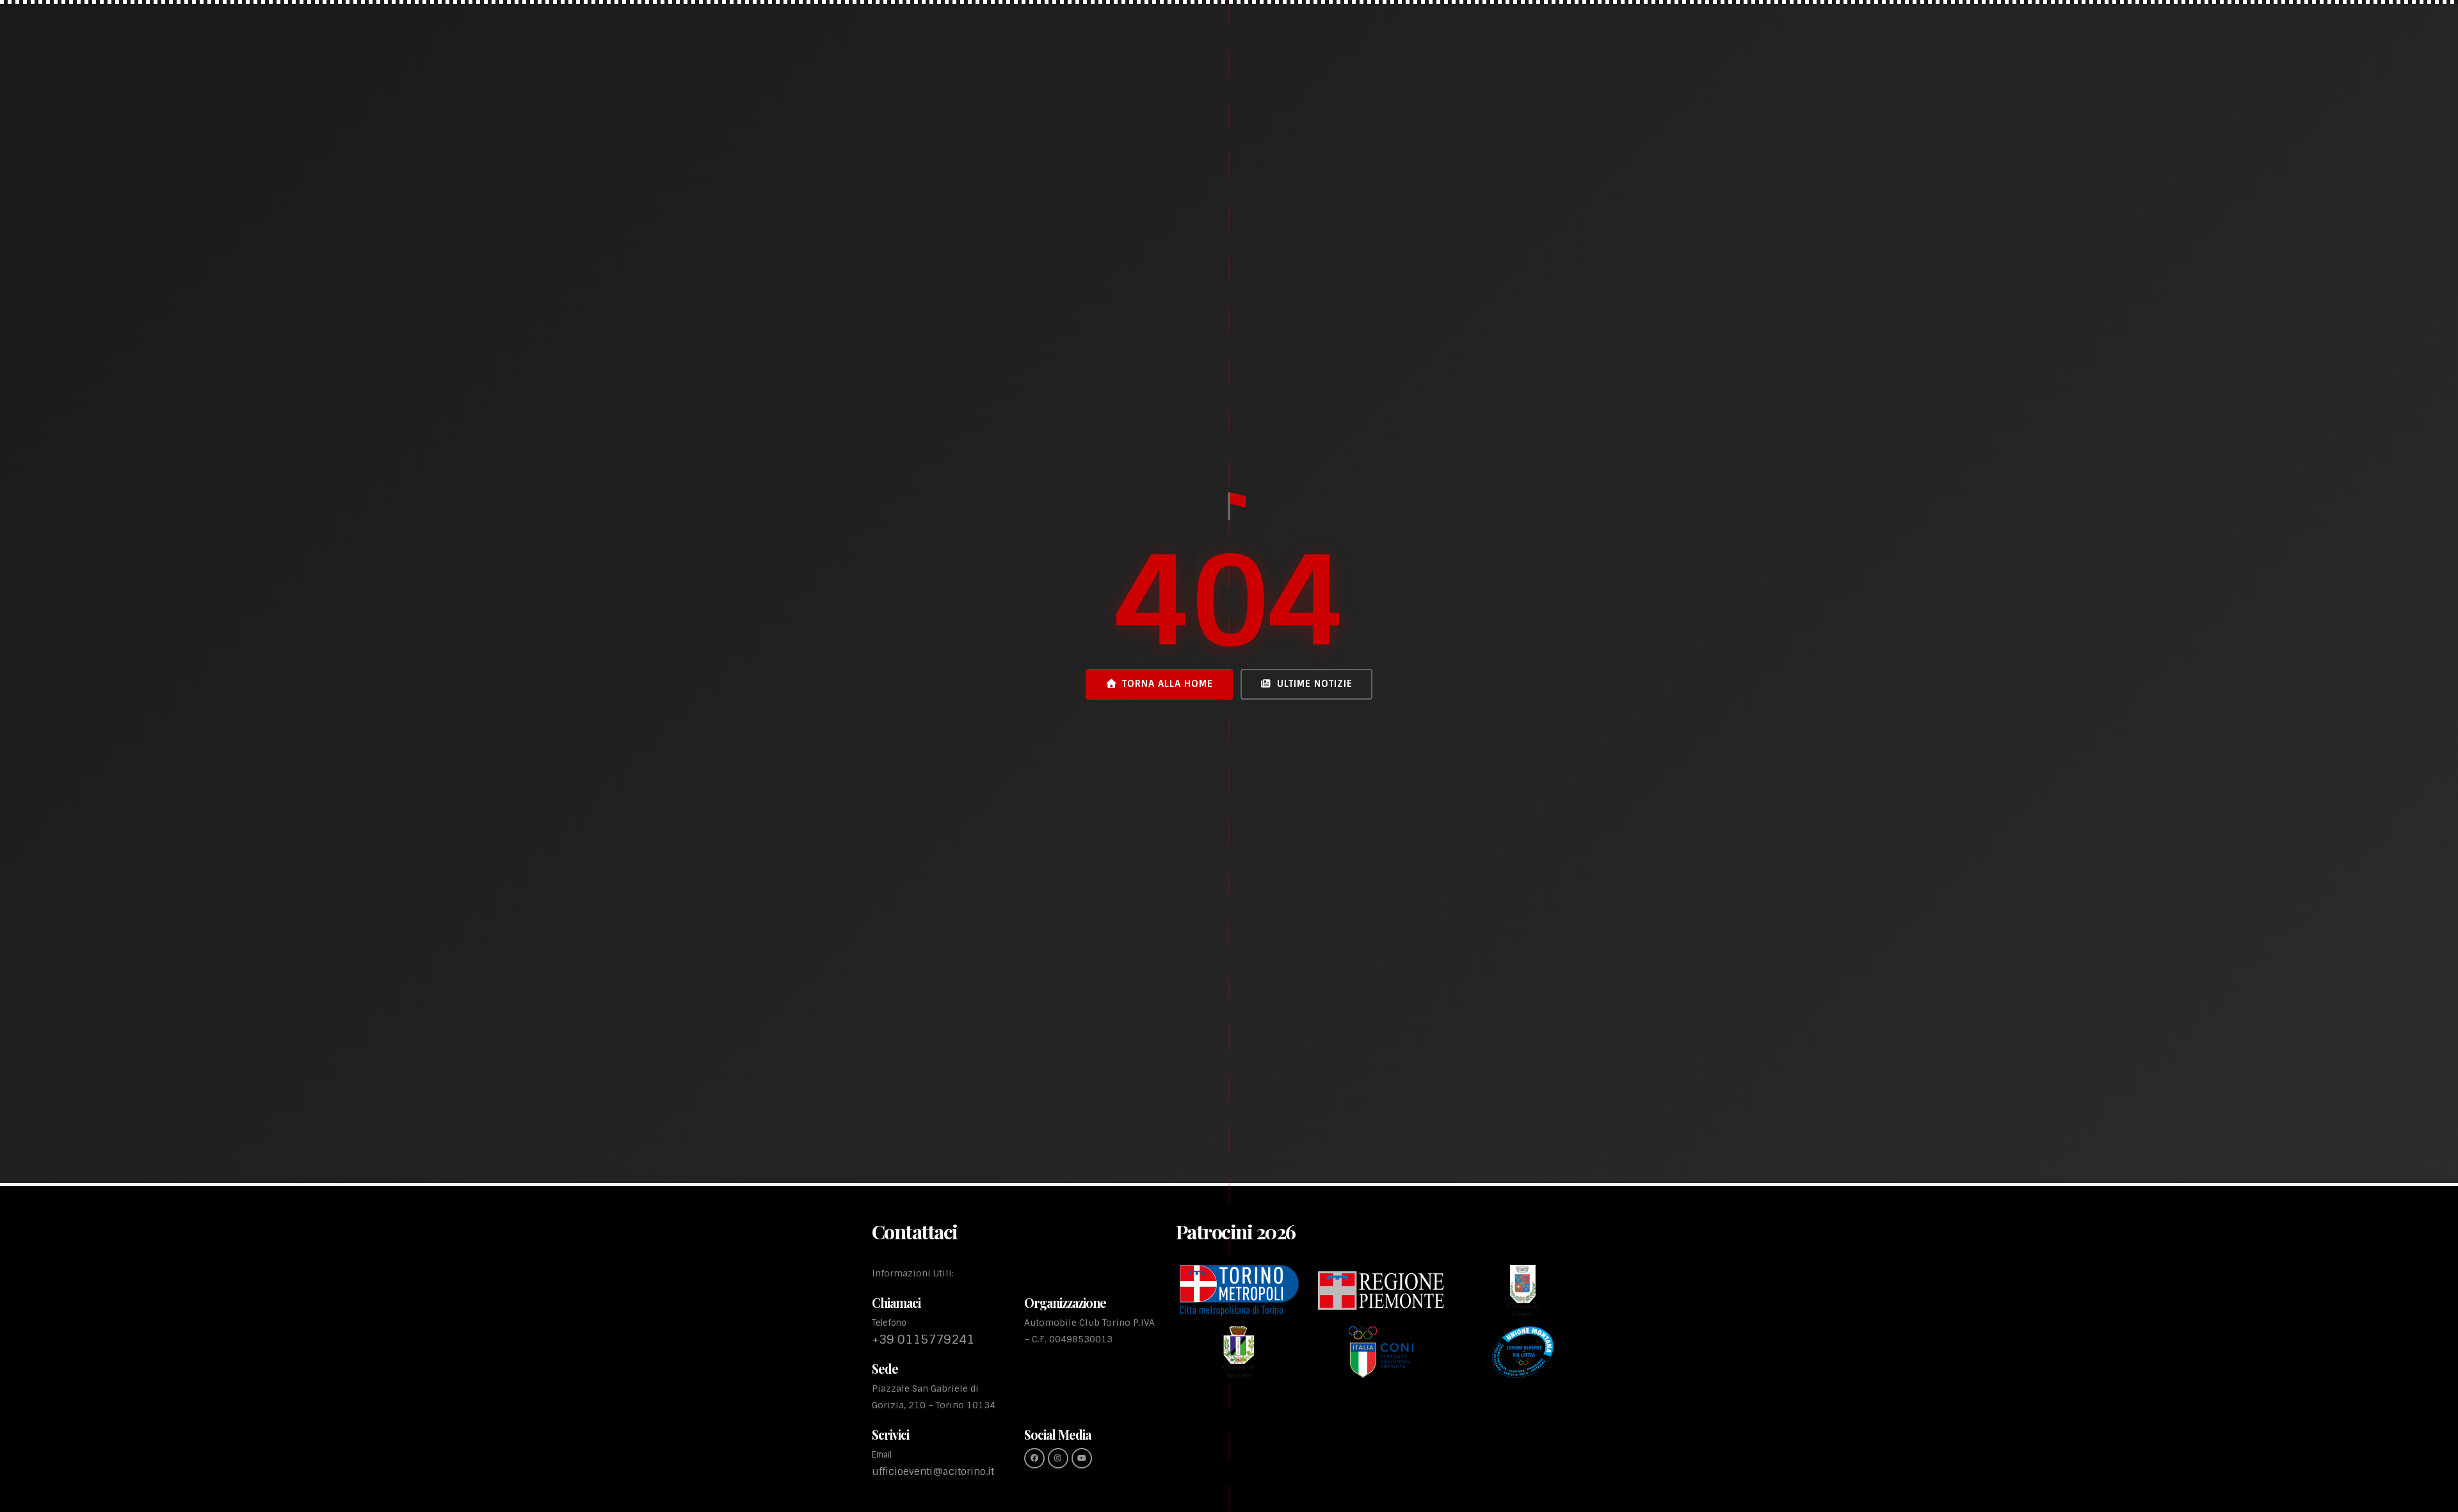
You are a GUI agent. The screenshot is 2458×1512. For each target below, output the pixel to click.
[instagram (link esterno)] (1058, 1458)
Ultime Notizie (1315, 684)
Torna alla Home (1168, 684)
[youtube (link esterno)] (1082, 1458)
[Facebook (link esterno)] (1034, 1458)
